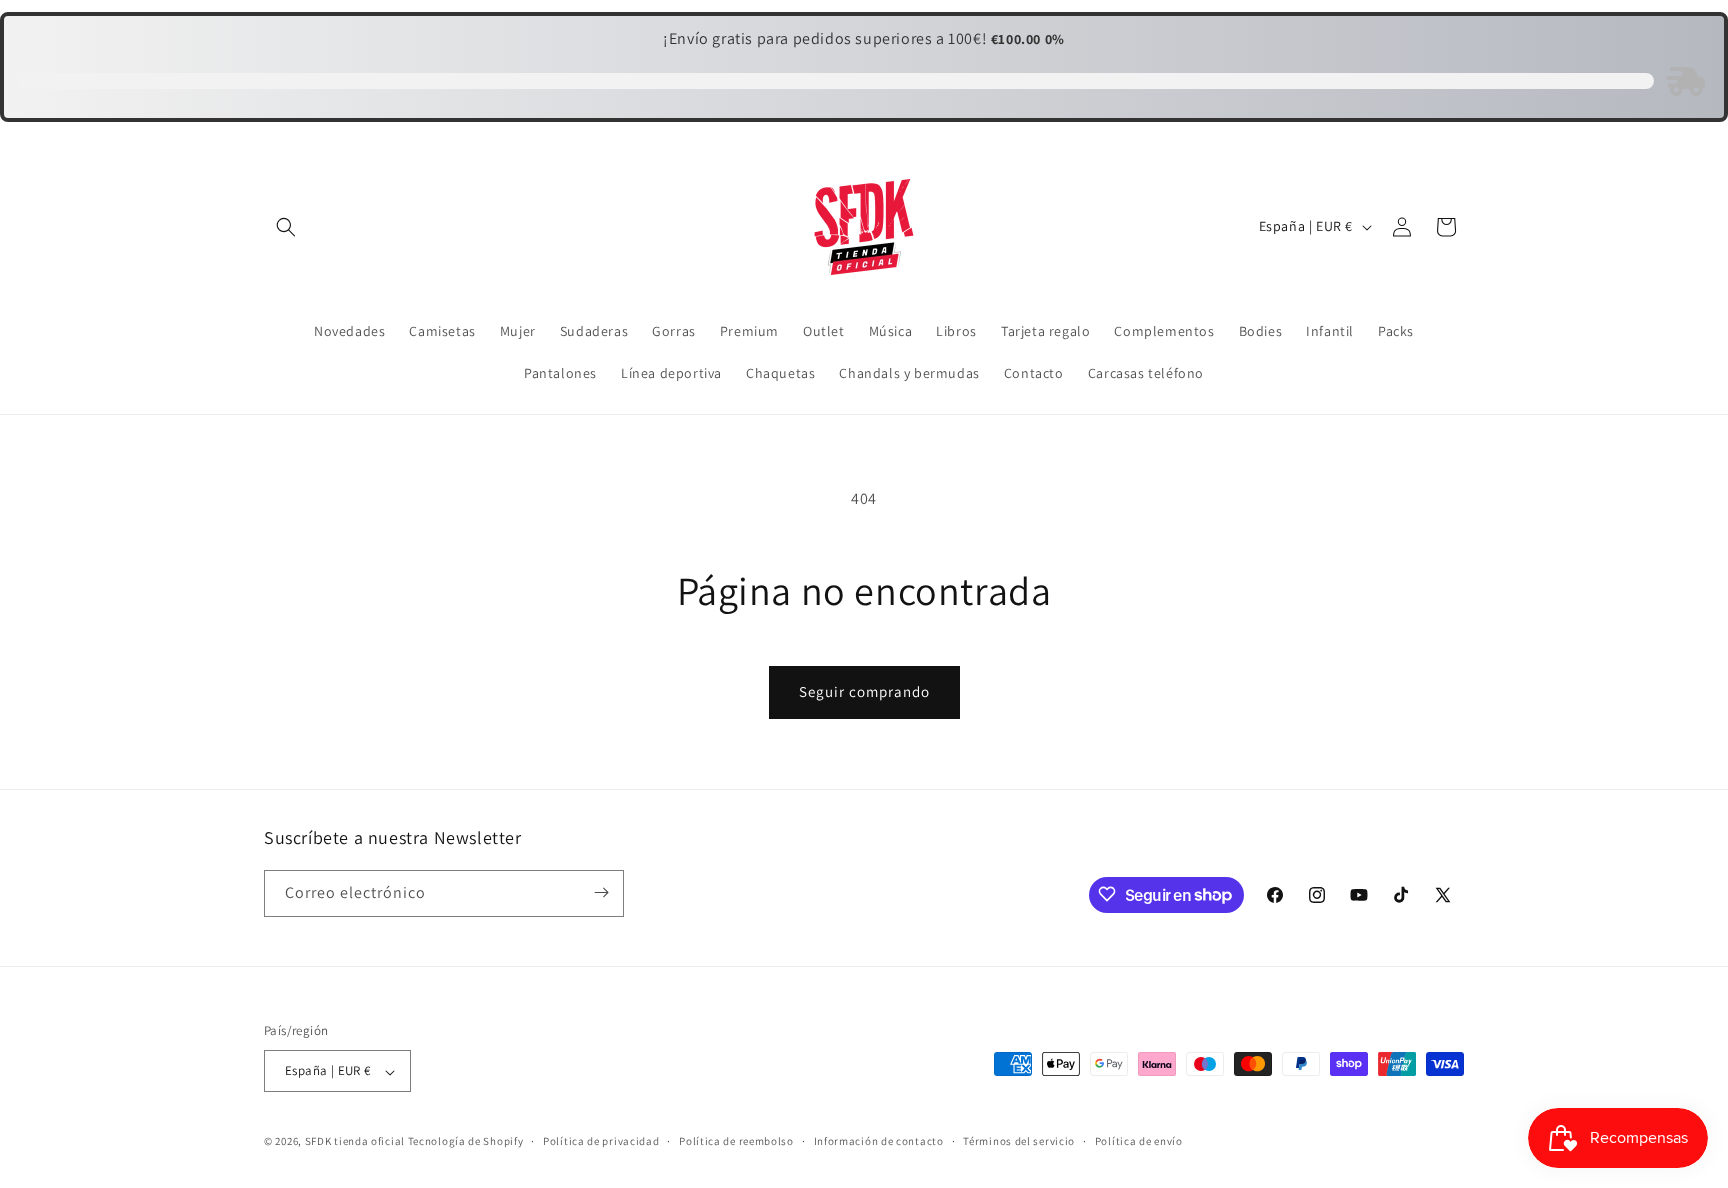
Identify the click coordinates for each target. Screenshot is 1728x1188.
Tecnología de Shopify (466, 1142)
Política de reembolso (736, 1141)
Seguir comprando (864, 691)
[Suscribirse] (601, 892)
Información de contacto (879, 1141)
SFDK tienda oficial (355, 1142)
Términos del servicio (1019, 1141)
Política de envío (1139, 1141)
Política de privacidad (601, 1141)
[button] (286, 227)
